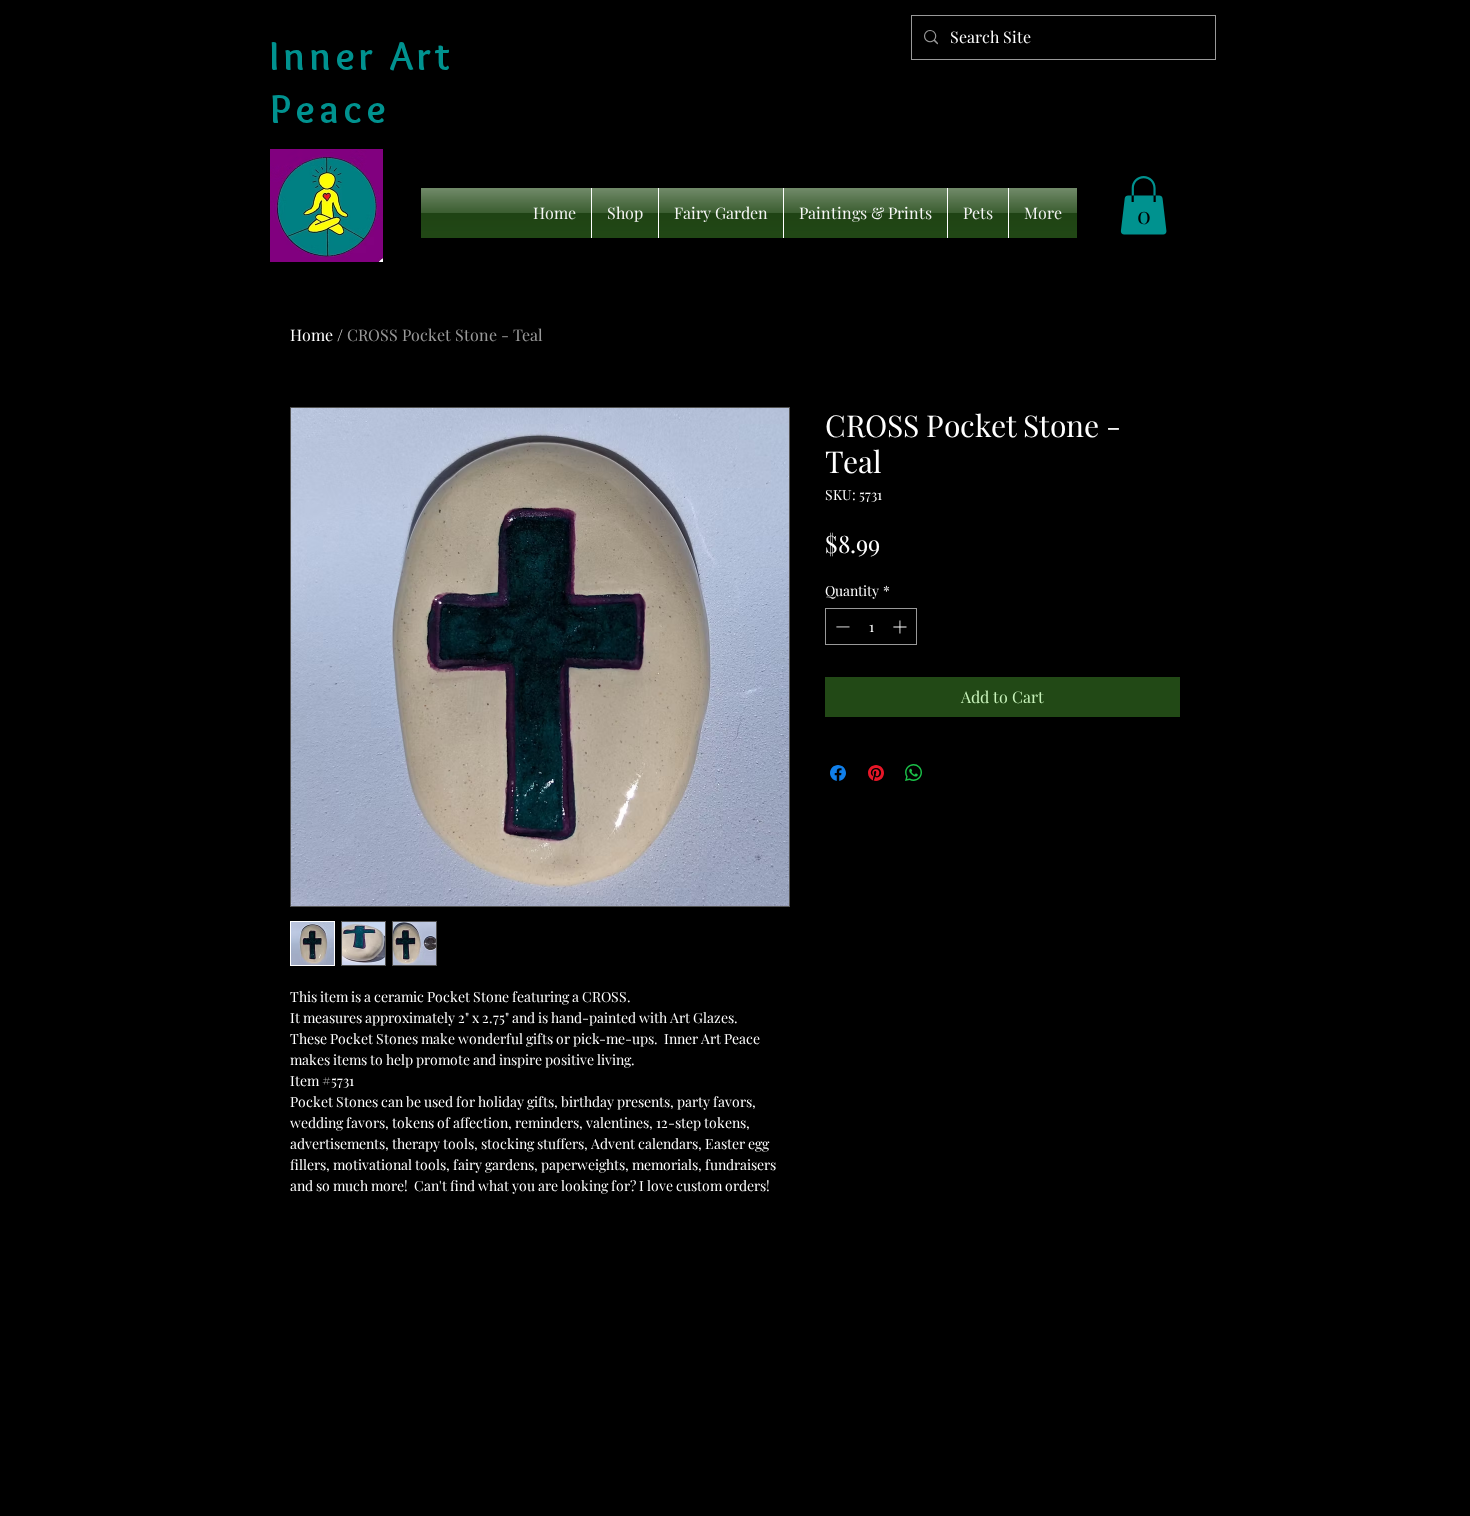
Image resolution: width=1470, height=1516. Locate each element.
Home (311, 334)
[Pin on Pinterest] (876, 773)
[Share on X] (952, 773)
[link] (1143, 205)
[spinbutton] (871, 626)
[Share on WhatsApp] (914, 773)
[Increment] (901, 626)
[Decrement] (840, 626)
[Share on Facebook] (838, 773)
